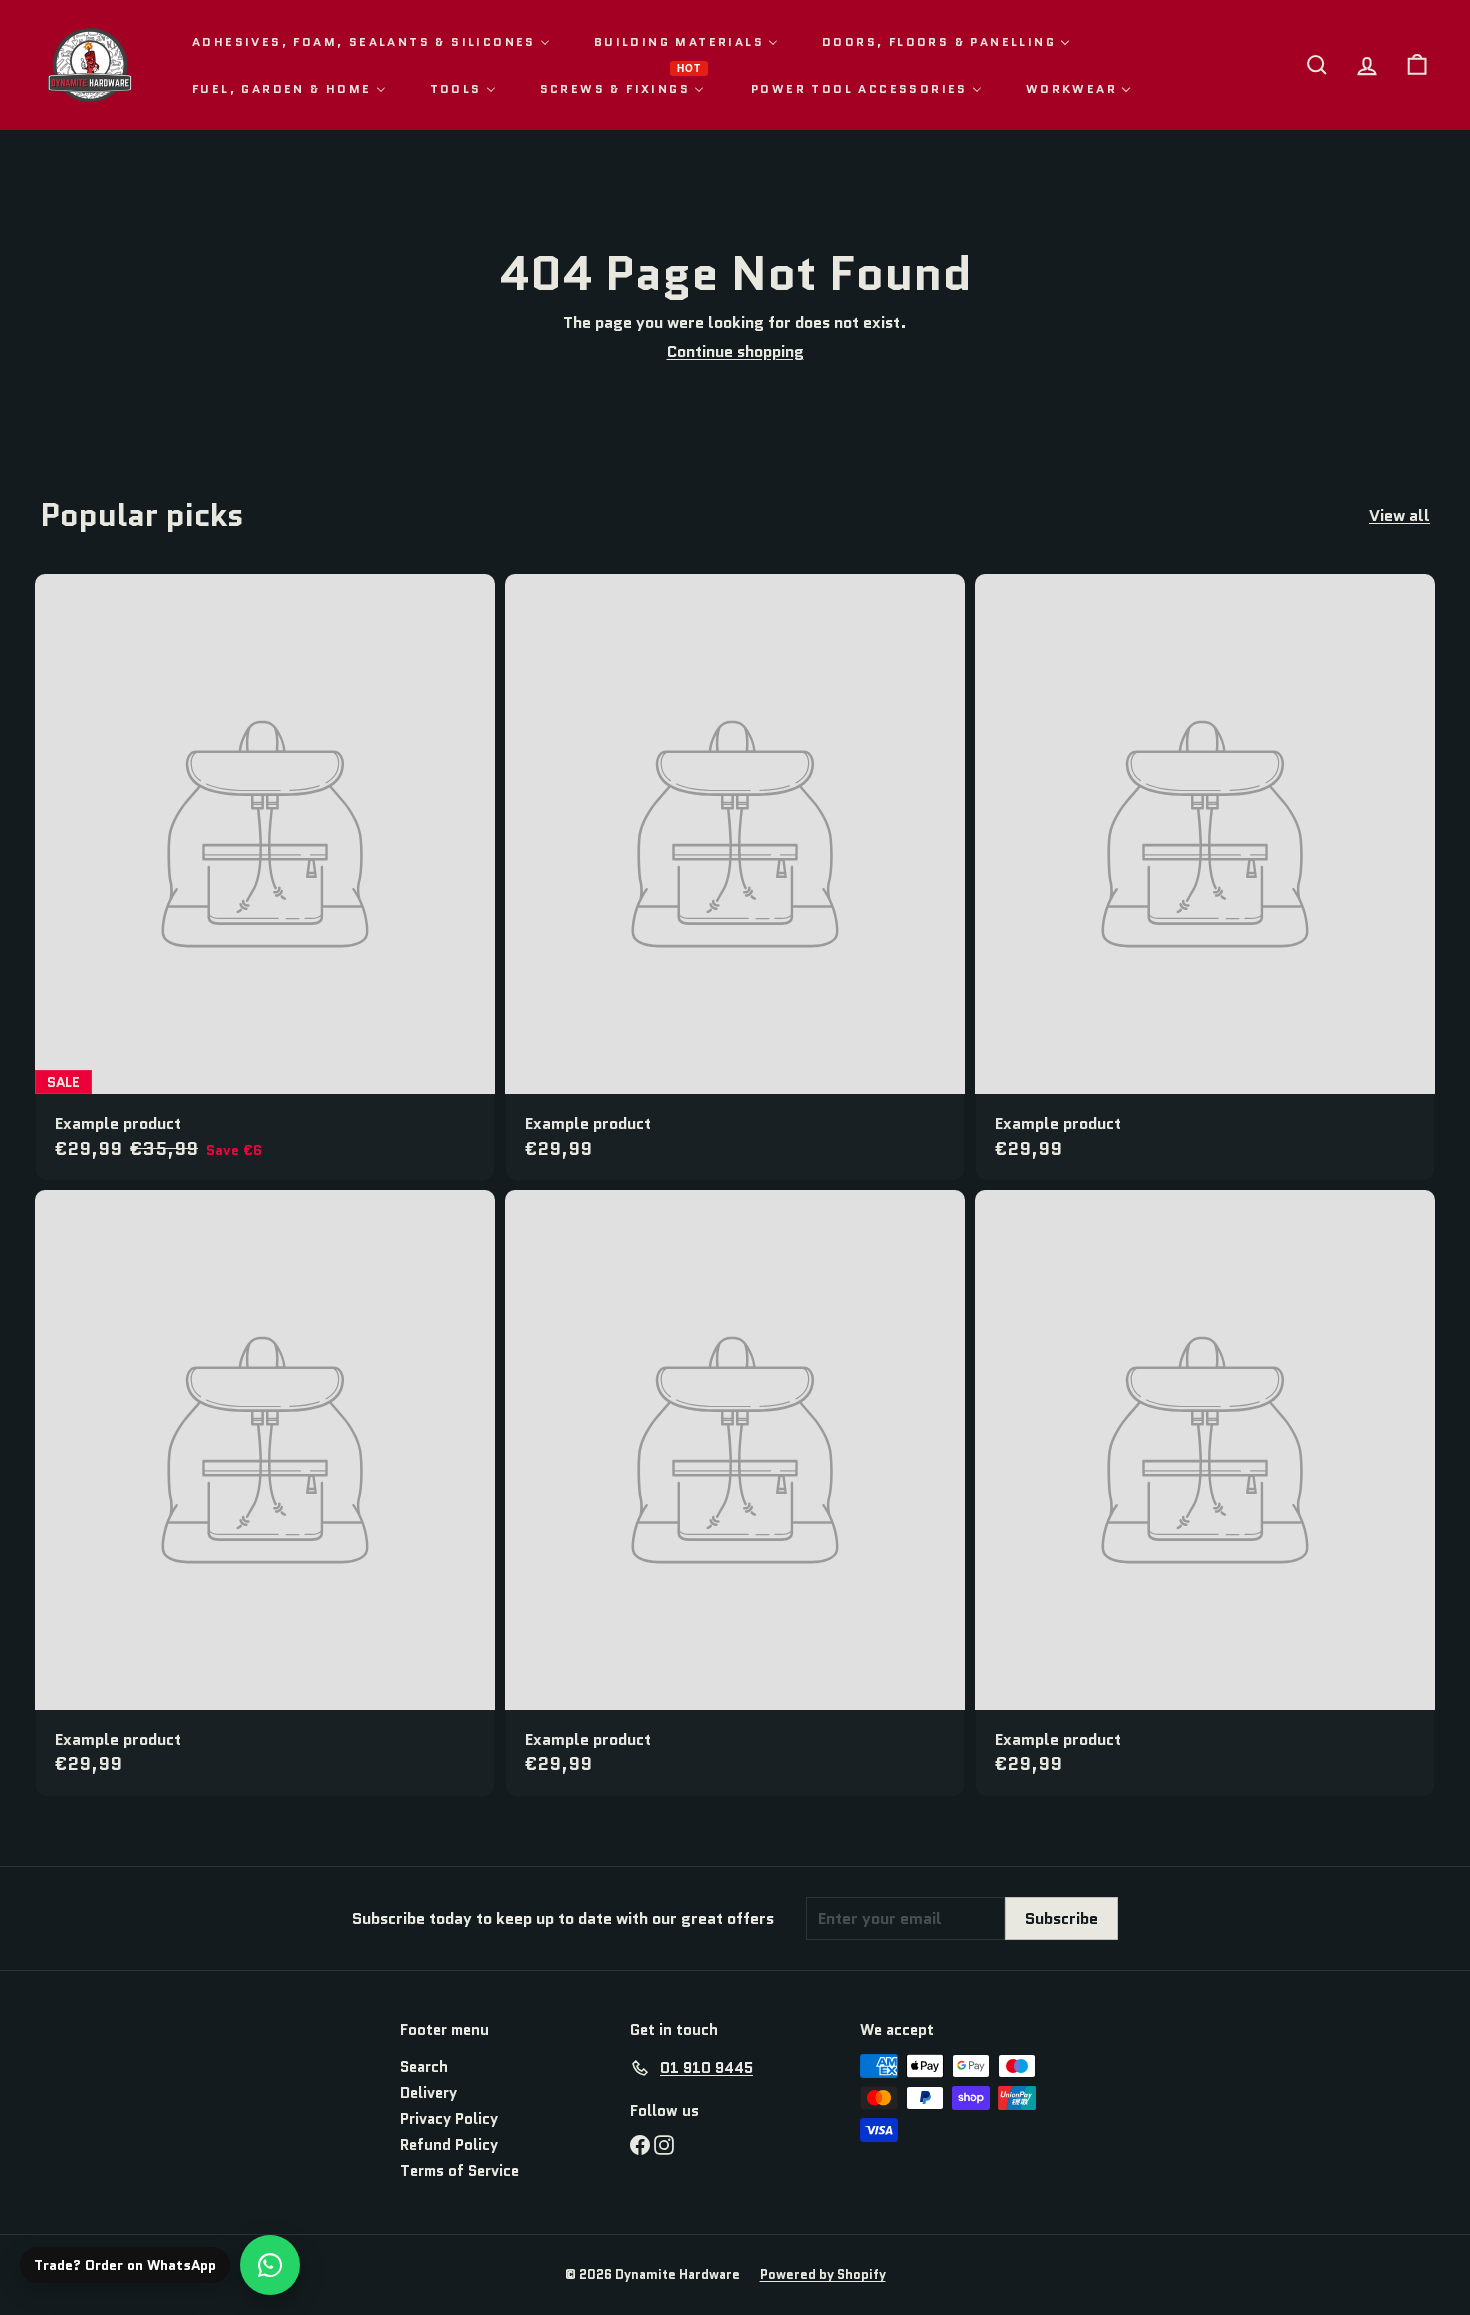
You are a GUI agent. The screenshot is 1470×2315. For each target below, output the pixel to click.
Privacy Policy (449, 2119)
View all (1399, 515)
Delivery (428, 2093)
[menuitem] (371, 41)
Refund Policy (449, 2145)
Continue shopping (735, 351)
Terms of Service (459, 2171)
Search (424, 2067)
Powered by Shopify (823, 2274)
